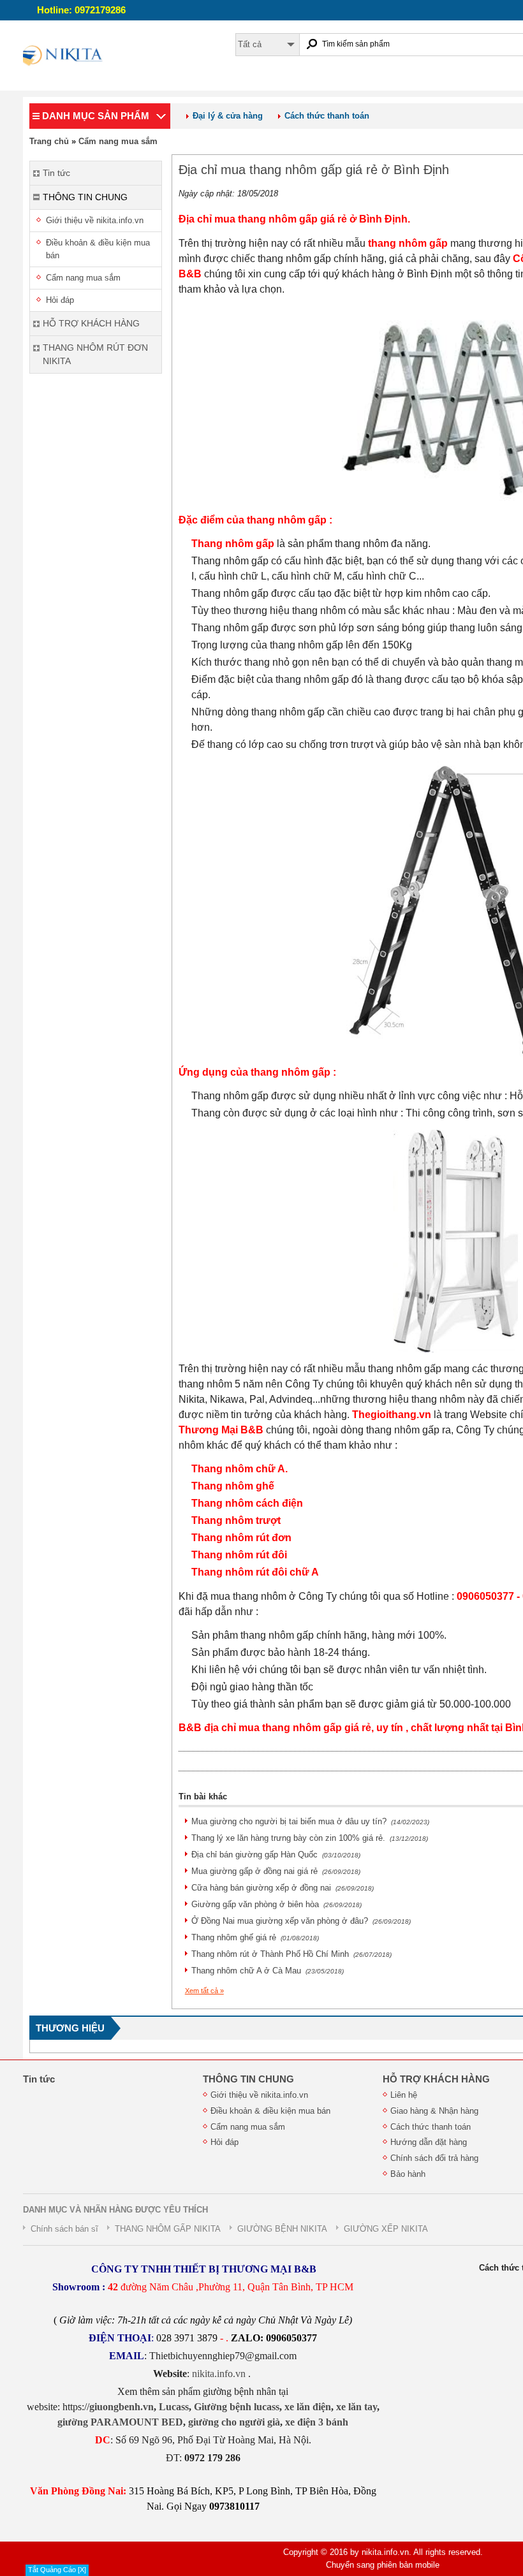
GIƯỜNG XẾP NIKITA (386, 2229)
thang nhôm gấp (408, 243)
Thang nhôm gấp (233, 544)
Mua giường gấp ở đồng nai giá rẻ (276, 1871)
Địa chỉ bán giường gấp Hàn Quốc (276, 1855)
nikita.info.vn (220, 2374)
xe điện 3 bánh (317, 2422)
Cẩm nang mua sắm (118, 141)
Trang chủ (49, 141)
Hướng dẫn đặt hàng (429, 2142)
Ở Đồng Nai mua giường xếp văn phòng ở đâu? (301, 1921)
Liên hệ (404, 2095)
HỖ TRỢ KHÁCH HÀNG (436, 2079)
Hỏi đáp (60, 300)
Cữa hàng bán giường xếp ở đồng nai (283, 1888)
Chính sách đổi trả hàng (434, 2158)
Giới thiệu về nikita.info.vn (95, 220)
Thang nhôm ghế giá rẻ (255, 1937)
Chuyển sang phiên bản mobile (383, 2565)
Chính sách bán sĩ (64, 2229)
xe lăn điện (308, 2407)
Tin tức (39, 2079)
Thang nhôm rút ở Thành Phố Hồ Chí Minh (291, 1954)
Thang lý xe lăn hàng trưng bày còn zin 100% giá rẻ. (310, 1838)
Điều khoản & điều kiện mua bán (98, 249)
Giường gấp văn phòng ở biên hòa (276, 1904)
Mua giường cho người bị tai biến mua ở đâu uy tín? (310, 1821)
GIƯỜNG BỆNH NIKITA (282, 2229)
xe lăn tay (357, 2407)
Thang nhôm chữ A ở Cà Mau (268, 1971)
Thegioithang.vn (392, 1415)
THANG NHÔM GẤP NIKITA (168, 2229)
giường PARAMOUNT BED (120, 2422)
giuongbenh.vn (122, 2407)
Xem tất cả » (204, 1991)
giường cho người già (234, 2422)
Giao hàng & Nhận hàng (434, 2111)
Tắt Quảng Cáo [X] (57, 2570)
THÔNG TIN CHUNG (248, 2079)
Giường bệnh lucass (237, 2407)
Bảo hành (408, 2174)
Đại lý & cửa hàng (228, 116)
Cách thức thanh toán (327, 116)
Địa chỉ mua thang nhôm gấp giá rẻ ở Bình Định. (294, 219)
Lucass (174, 2407)
